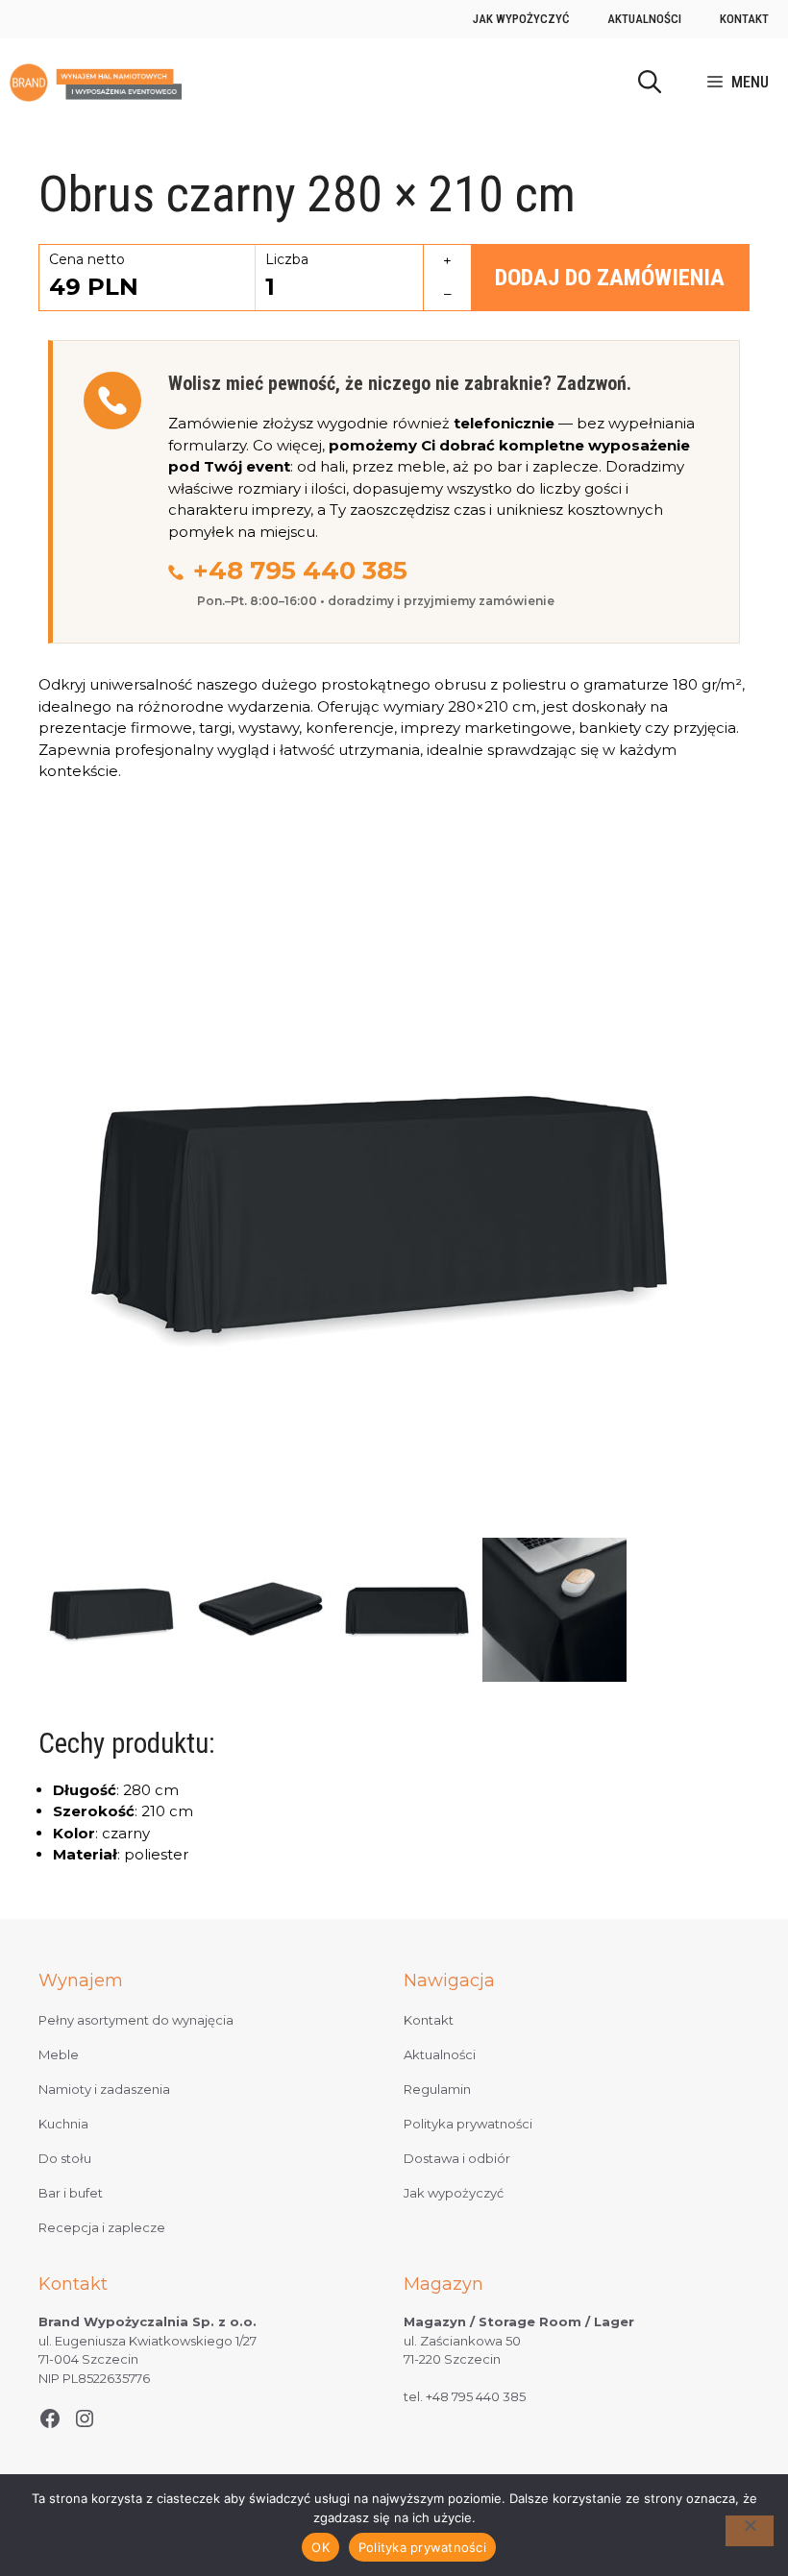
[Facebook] (50, 2418)
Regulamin (437, 2089)
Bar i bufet (71, 2193)
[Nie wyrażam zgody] (750, 2531)
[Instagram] (85, 2418)
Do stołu (65, 2158)
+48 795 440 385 (300, 571)
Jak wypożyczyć (521, 19)
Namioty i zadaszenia (104, 2089)
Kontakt (744, 19)
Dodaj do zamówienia (610, 278)
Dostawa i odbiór (457, 2158)
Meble (59, 2054)
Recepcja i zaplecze (102, 2227)
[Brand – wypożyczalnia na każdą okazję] (96, 83)
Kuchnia (63, 2124)
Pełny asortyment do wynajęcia (136, 2020)
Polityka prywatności (468, 2124)
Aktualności (644, 19)
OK (320, 2547)
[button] (650, 83)
